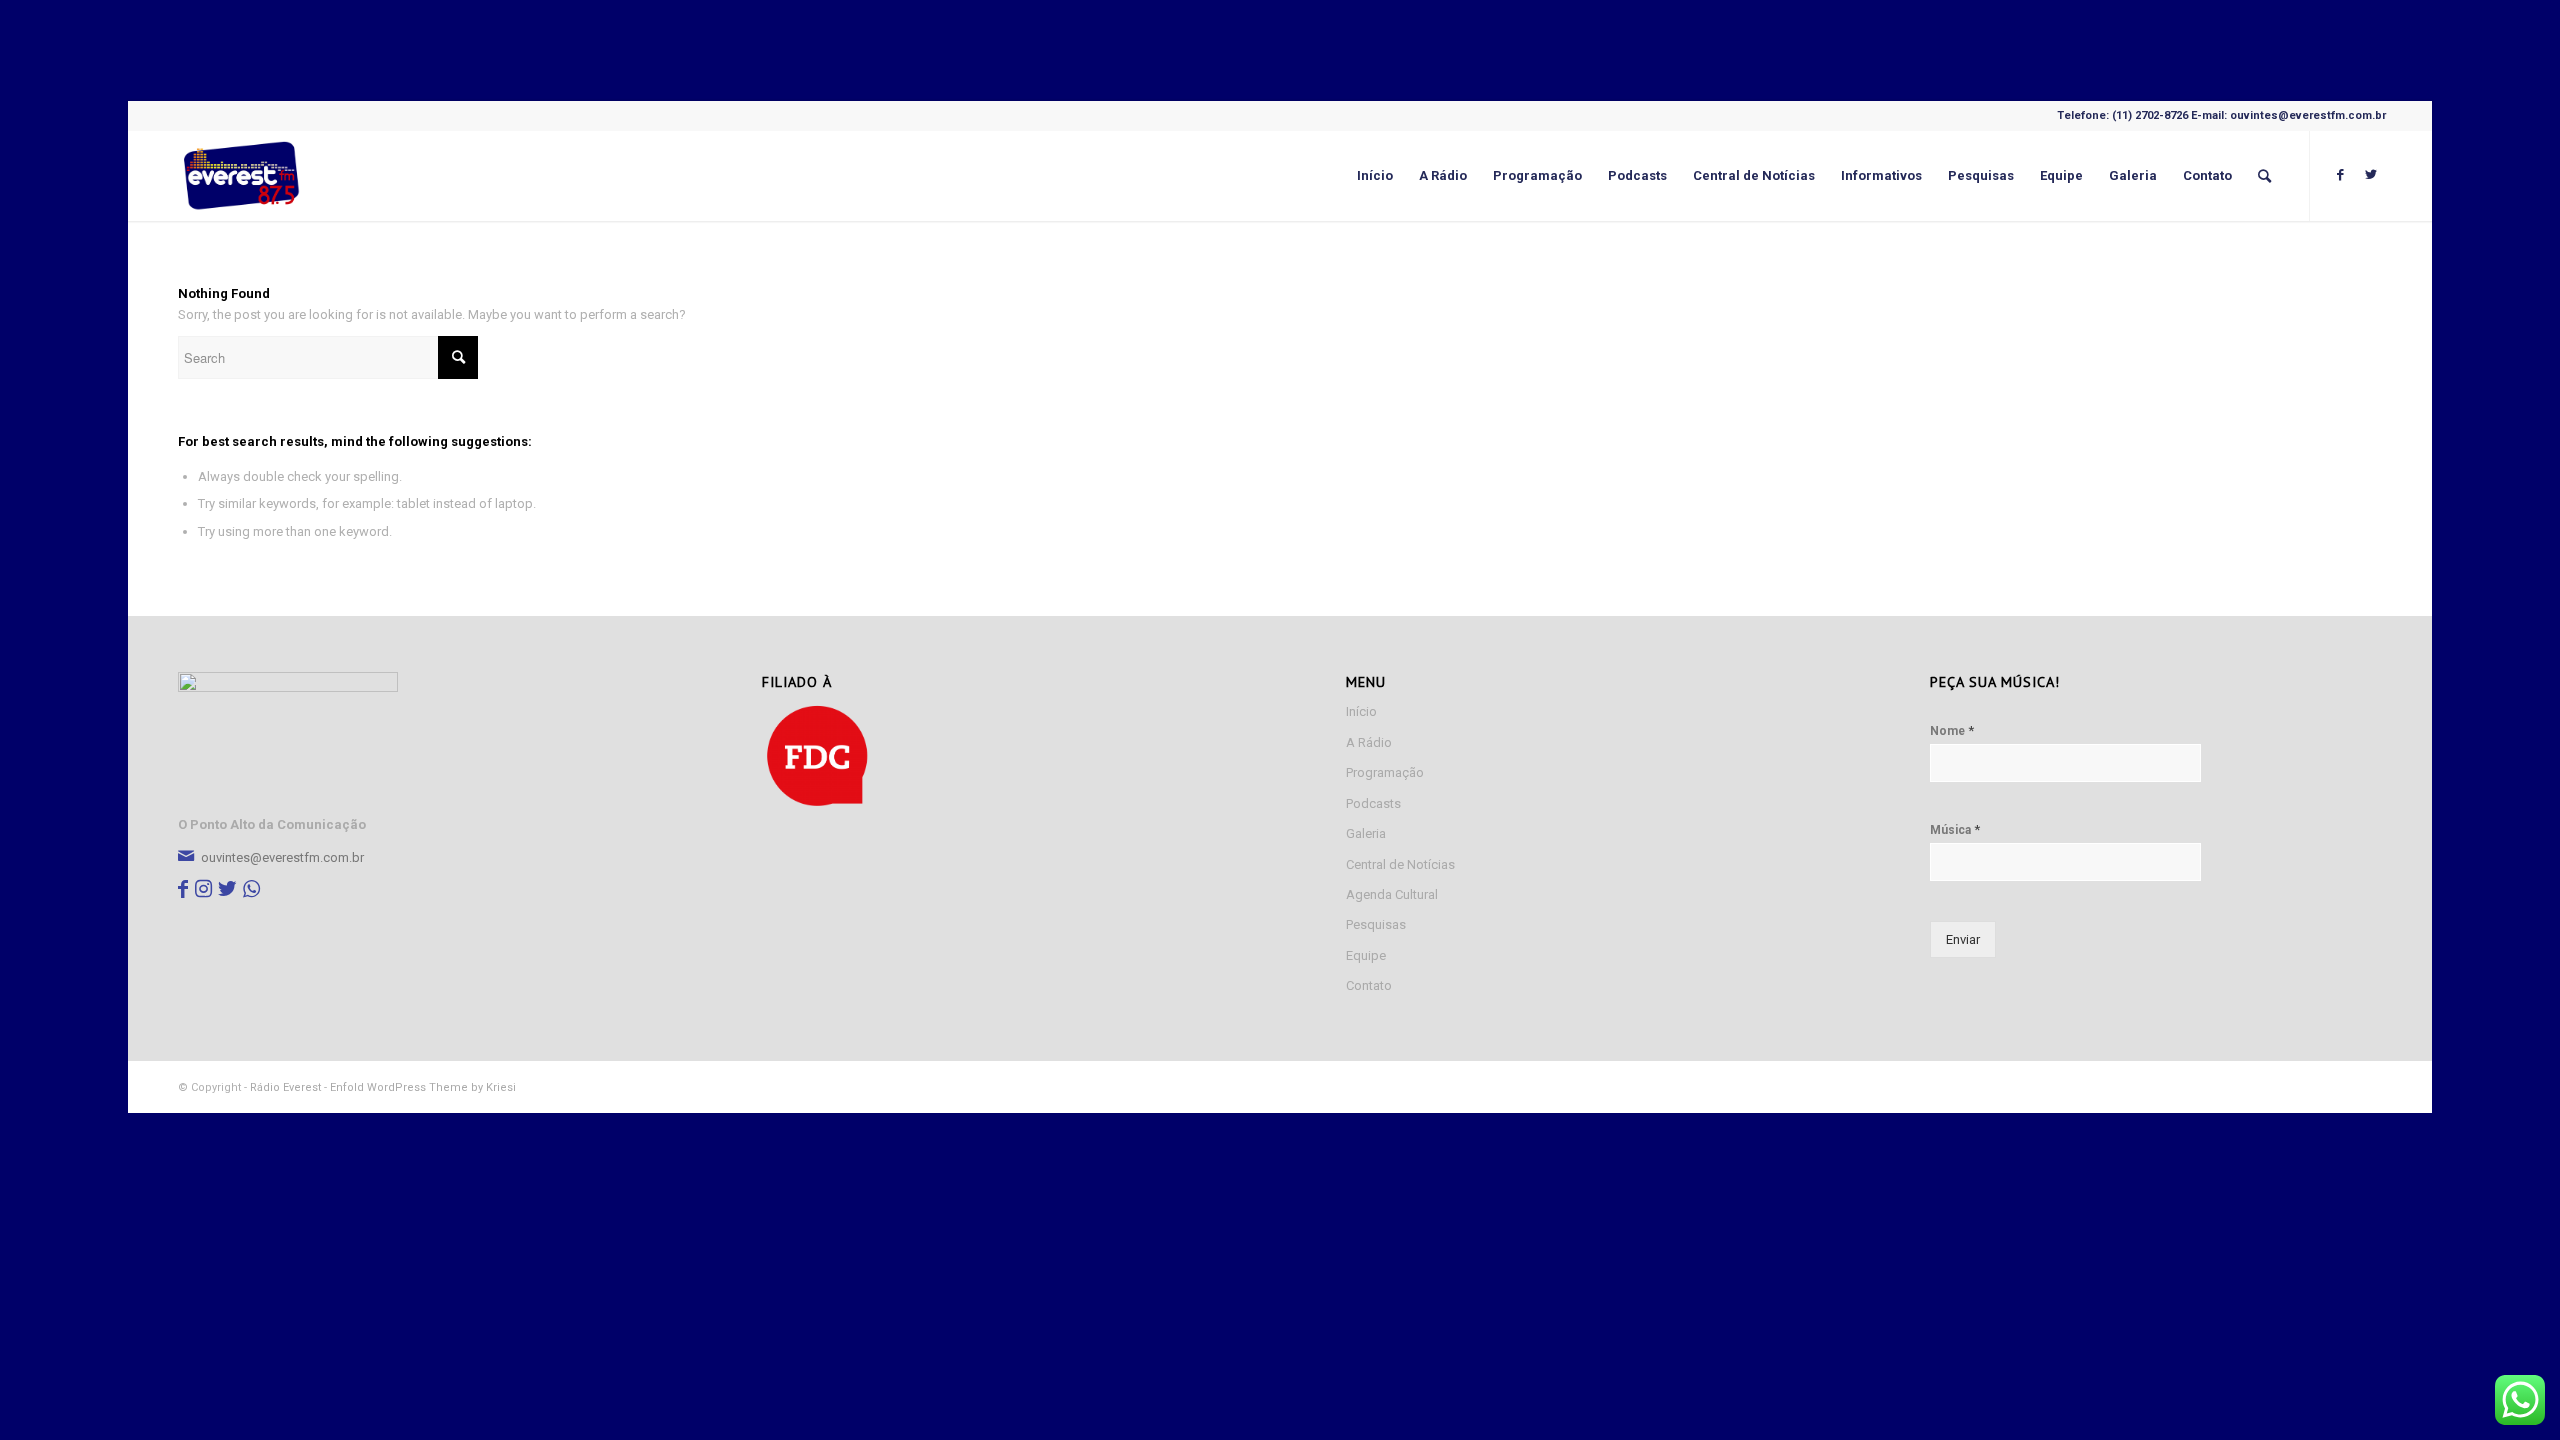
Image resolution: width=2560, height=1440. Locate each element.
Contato (1369, 985)
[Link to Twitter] (2371, 175)
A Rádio (1369, 742)
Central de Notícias (1400, 864)
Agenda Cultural (1392, 894)
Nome (1952, 730)
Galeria (1366, 833)
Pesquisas (1376, 924)
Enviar (1963, 939)
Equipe (1366, 955)
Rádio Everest (285, 1087)
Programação (1385, 772)
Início (1361, 711)
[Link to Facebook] (2341, 175)
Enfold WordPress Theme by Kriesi (423, 1087)
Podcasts (1373, 803)
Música (1955, 829)
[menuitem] (1375, 176)
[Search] (2264, 176)
